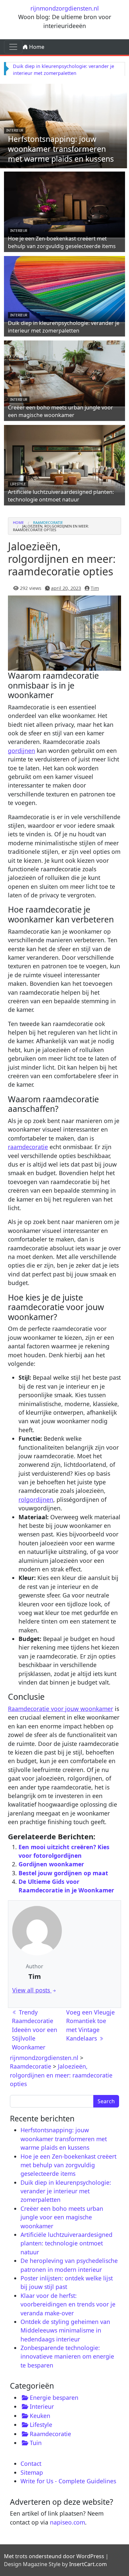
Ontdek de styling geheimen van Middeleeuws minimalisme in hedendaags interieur (65, 2330)
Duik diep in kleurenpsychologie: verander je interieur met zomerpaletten (64, 327)
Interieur (15, 130)
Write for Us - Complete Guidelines (68, 2481)
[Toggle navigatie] (13, 47)
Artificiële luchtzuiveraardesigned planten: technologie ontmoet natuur (61, 496)
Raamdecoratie (48, 522)
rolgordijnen (36, 1499)
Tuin (36, 2443)
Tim (95, 588)
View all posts (32, 1990)
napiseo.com (67, 2522)
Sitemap (32, 2472)
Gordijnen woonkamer (51, 1864)
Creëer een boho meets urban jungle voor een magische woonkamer (61, 411)
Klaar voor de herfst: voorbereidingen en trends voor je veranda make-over (68, 2304)
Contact (31, 2463)
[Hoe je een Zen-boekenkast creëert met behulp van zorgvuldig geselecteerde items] (64, 204)
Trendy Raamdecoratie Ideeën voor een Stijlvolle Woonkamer (35, 2030)
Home (36, 47)
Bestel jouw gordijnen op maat (63, 1873)
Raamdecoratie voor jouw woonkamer (61, 1709)
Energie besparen (54, 2398)
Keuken (40, 2416)
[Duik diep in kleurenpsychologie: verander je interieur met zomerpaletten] (64, 288)
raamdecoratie (28, 1147)
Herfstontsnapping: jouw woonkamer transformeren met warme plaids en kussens (61, 149)
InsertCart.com (88, 2564)
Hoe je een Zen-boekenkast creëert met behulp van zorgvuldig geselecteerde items (62, 242)
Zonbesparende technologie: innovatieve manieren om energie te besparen (67, 2356)
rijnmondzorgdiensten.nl (65, 8)
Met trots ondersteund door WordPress (54, 2556)
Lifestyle (18, 484)
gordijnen (21, 751)
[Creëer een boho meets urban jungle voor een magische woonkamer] (64, 372)
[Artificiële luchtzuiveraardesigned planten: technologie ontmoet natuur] (64, 457)
